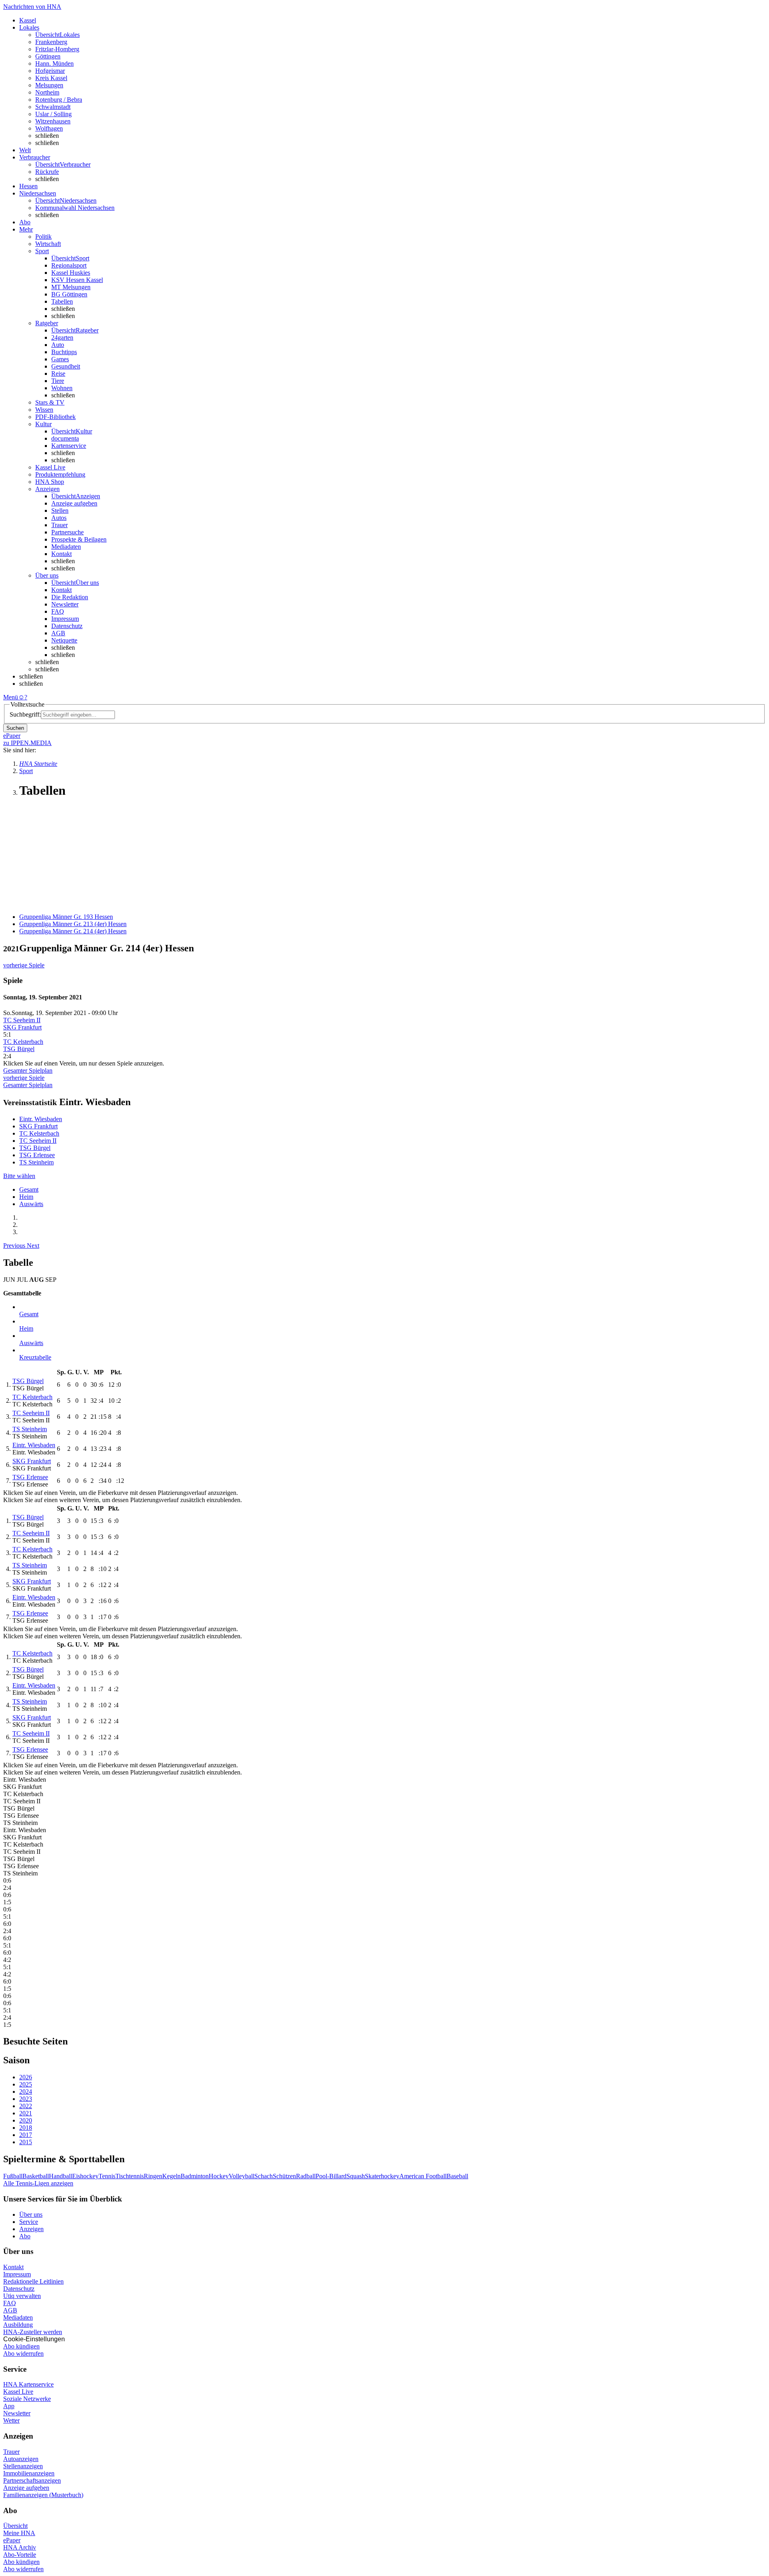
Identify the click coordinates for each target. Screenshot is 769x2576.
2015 (26, 2142)
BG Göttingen (69, 294)
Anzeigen (31, 2229)
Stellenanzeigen (23, 2466)
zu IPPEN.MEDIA (27, 743)
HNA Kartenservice (28, 2384)
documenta (65, 438)
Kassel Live (18, 2392)
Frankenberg (51, 42)
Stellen (60, 511)
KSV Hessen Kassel (77, 280)
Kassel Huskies (71, 273)
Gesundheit (66, 366)
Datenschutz (67, 626)
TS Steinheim (36, 1162)
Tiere (58, 381)
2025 (26, 2084)
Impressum (65, 619)
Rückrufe (47, 172)
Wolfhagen (49, 128)
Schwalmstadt (53, 107)
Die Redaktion (70, 597)
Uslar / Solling (53, 114)
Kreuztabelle (35, 1357)
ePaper (12, 2540)
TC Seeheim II (22, 1020)
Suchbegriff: (25, 714)
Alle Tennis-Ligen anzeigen (38, 2183)
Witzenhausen (53, 121)
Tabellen (62, 301)
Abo (25, 2236)
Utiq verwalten (22, 2296)
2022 (26, 2106)
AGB (58, 633)
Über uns (31, 2214)
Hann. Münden (54, 63)
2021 (26, 2113)
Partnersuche (67, 532)
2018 (26, 2128)
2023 (26, 2099)
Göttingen (48, 56)
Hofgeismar (50, 71)
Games (60, 359)
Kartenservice (69, 446)
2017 (26, 2135)
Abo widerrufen (23, 2353)
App (9, 2406)
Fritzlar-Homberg (57, 49)
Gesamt (29, 1189)
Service (29, 2222)
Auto (58, 345)
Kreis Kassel (51, 78)
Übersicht (15, 2526)
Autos (59, 518)
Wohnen (62, 388)
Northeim (47, 92)
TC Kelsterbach (23, 1042)
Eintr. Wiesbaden (41, 1119)
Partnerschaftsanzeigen (32, 2480)
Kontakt (61, 554)
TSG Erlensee (37, 1155)
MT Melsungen (71, 287)
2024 (26, 2092)
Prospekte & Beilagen (79, 539)
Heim (26, 1197)
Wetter (11, 2420)
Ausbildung (18, 2325)
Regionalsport (69, 265)
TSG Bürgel (19, 1049)
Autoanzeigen (21, 2459)
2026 (26, 2077)
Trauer (59, 525)
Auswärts (31, 1204)
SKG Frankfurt (22, 1027)
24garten (62, 337)
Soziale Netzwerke (27, 2399)
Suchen (15, 728)
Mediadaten (66, 547)
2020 (26, 2120)
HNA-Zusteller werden (33, 2332)
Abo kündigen (21, 2346)
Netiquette (64, 640)
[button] (15, 1246)
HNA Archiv (20, 2547)
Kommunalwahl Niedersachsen (75, 208)
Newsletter (65, 604)
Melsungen (49, 85)
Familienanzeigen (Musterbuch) (43, 2495)
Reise (58, 374)
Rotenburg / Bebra (59, 100)
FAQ (58, 611)
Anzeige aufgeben (74, 503)
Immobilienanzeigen (29, 2473)
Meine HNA (19, 2533)
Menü (11, 697)
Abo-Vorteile (20, 2555)
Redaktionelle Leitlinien (33, 2281)
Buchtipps (64, 352)
